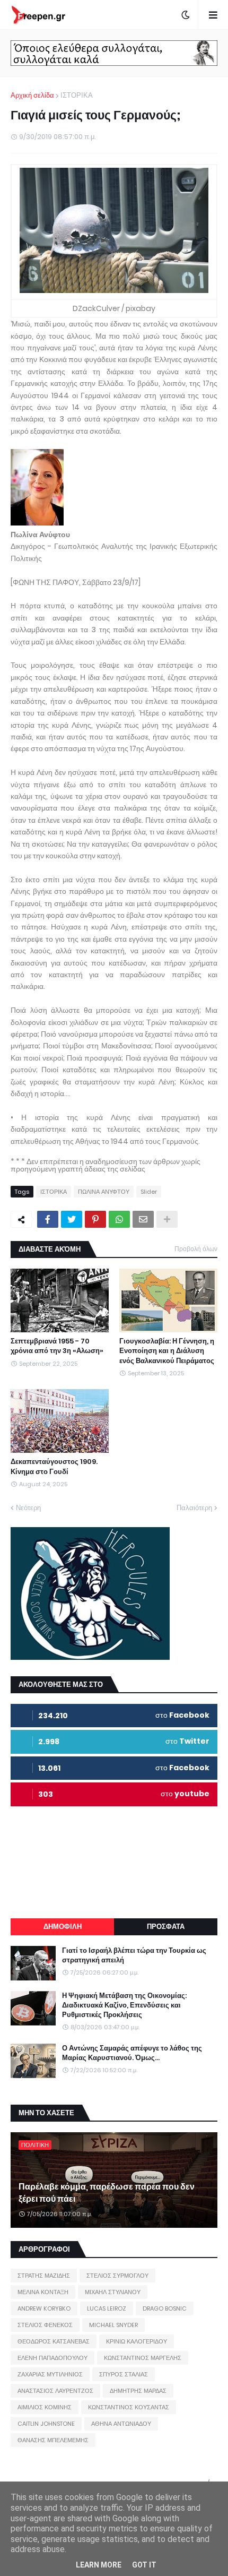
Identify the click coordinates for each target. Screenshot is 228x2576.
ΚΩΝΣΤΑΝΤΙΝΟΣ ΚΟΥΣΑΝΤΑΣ (129, 2407)
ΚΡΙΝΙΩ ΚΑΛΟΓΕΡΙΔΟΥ (137, 2341)
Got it (144, 2565)
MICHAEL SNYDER (113, 2325)
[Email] (143, 1219)
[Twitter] (72, 1219)
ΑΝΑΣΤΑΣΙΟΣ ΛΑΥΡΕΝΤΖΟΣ (55, 2391)
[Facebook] (48, 1219)
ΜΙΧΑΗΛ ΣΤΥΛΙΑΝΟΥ (113, 2292)
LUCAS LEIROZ (107, 2308)
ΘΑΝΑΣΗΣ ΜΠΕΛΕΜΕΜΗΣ (53, 2440)
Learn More (99, 2565)
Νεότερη (28, 1508)
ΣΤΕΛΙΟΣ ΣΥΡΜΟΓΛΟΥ (117, 2276)
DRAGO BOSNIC (165, 2308)
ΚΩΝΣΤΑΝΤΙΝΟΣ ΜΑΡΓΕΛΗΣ (143, 2358)
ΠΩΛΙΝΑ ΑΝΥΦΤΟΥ (104, 1192)
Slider (149, 1192)
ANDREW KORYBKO (44, 2308)
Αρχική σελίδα (32, 95)
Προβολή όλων (196, 1249)
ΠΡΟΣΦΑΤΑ (166, 1927)
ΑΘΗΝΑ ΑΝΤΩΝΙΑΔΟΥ (121, 2424)
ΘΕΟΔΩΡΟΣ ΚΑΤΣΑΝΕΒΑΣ (54, 2341)
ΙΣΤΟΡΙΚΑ (77, 95)
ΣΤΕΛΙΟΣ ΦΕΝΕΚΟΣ (45, 2325)
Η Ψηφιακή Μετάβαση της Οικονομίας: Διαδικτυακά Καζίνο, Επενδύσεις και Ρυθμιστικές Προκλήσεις (124, 2005)
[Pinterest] (95, 1219)
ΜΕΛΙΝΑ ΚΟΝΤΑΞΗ (43, 2292)
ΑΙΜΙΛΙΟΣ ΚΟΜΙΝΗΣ (45, 2407)
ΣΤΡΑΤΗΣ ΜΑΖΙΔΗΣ (44, 2276)
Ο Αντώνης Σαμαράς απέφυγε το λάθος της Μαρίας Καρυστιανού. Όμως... (132, 2053)
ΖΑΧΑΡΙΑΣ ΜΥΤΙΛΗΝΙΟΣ (50, 2374)
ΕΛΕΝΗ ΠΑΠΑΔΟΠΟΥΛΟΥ (52, 2358)
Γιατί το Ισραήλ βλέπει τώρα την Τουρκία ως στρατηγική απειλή (134, 1955)
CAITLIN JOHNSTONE (46, 2424)
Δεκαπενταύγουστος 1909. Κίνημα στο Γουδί (54, 1467)
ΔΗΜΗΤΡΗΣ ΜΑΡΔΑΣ (138, 2391)
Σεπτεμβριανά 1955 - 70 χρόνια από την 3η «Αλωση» (57, 1346)
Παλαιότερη (194, 1508)
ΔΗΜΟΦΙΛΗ (63, 1927)
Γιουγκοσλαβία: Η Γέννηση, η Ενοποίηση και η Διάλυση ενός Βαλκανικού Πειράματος (167, 1351)
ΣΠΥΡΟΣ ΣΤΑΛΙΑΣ (124, 2374)
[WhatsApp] (119, 1219)
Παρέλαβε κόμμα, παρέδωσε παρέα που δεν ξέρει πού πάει (107, 2193)
